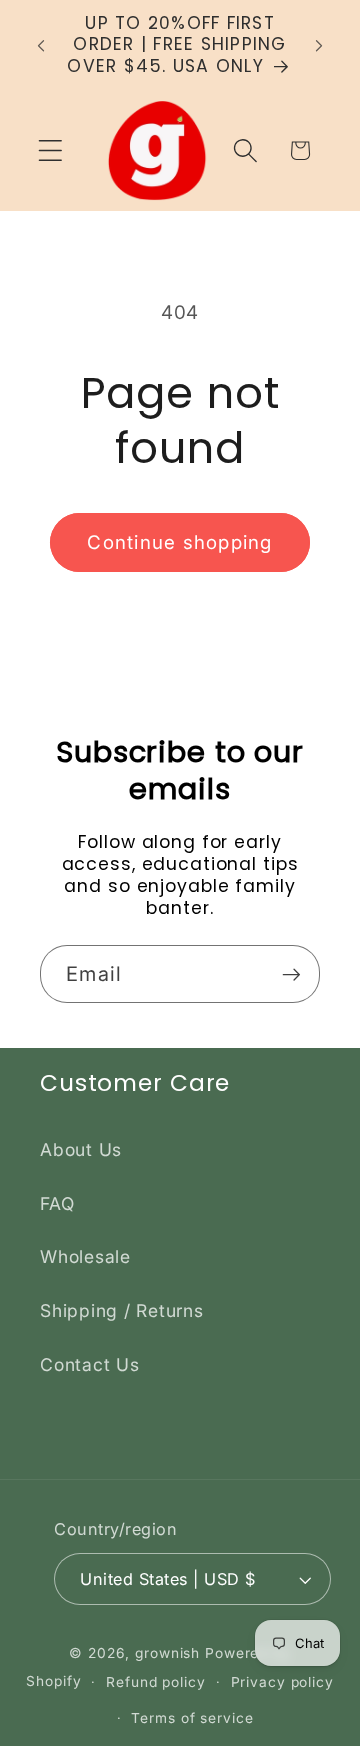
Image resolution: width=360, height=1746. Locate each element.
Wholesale (85, 1256)
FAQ (57, 1203)
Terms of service (192, 1718)
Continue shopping (179, 542)
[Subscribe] (291, 974)
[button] (50, 150)
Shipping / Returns (122, 1310)
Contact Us (90, 1364)
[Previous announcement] (41, 45)
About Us (81, 1149)
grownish (167, 1653)
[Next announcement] (319, 45)
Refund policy (155, 1682)
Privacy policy (282, 1682)
